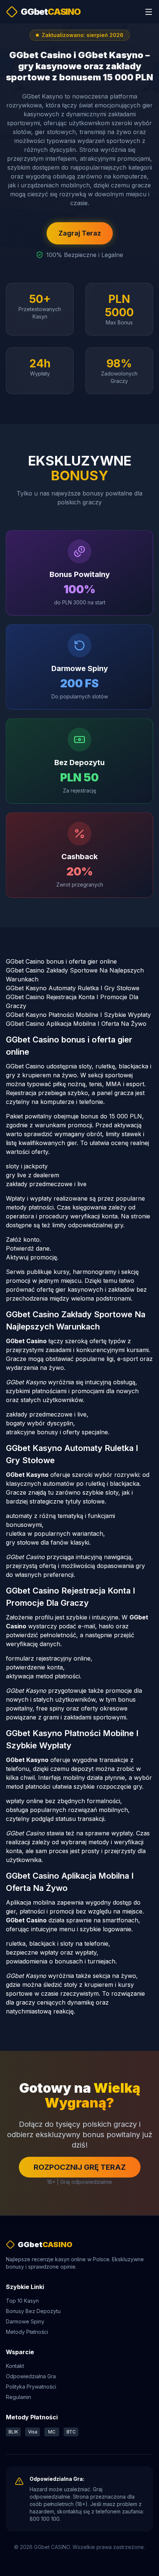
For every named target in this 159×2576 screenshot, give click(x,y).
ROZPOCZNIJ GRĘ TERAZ (80, 2167)
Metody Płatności (27, 2332)
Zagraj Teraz (80, 233)
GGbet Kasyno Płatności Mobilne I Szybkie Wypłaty (78, 1015)
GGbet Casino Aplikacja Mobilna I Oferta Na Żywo (76, 1024)
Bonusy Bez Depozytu (33, 2311)
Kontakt (15, 2366)
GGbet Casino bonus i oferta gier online (61, 961)
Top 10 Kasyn (22, 2301)
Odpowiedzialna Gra (31, 2376)
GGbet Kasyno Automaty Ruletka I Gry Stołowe (73, 988)
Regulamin (18, 2397)
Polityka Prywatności (31, 2387)
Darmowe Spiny (25, 2321)
